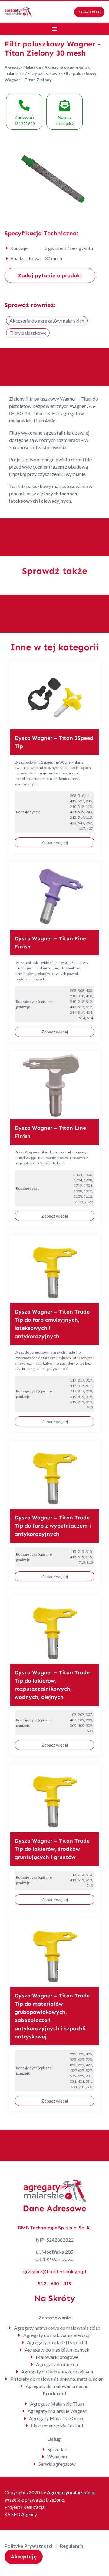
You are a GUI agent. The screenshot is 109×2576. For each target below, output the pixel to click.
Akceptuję (24, 2557)
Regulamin (72, 2546)
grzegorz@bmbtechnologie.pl (55, 2271)
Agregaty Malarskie (23, 67)
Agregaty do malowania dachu (57, 2386)
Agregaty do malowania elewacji (57, 2335)
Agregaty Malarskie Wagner (57, 2411)
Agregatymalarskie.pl (71, 2492)
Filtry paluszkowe (44, 73)
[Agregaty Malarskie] (18, 11)
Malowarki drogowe (57, 2357)
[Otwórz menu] (54, 29)
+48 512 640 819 (89, 12)
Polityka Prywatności (28, 2546)
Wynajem (57, 2456)
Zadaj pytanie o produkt (50, 275)
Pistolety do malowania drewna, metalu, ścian (57, 2379)
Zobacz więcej (55, 842)
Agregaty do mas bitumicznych (57, 2350)
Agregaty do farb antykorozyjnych (57, 2371)
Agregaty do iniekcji (57, 2364)
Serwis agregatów (57, 2464)
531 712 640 (24, 120)
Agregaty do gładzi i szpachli (57, 2342)
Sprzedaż (57, 2449)
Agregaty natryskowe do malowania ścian (57, 2328)
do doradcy (64, 120)
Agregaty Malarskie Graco (57, 2418)
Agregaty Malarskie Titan (57, 2404)
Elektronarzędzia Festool (57, 2426)
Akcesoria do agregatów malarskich (47, 321)
